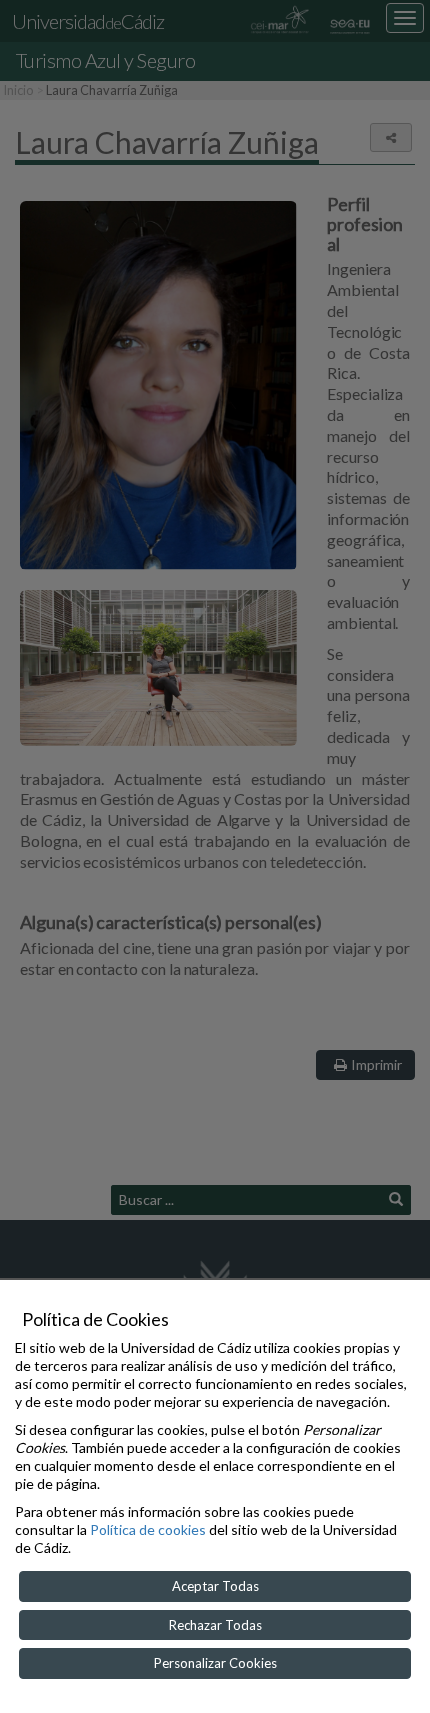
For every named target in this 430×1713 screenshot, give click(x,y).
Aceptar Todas (215, 1586)
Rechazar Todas (215, 1625)
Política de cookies (148, 1529)
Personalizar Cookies (215, 1663)
